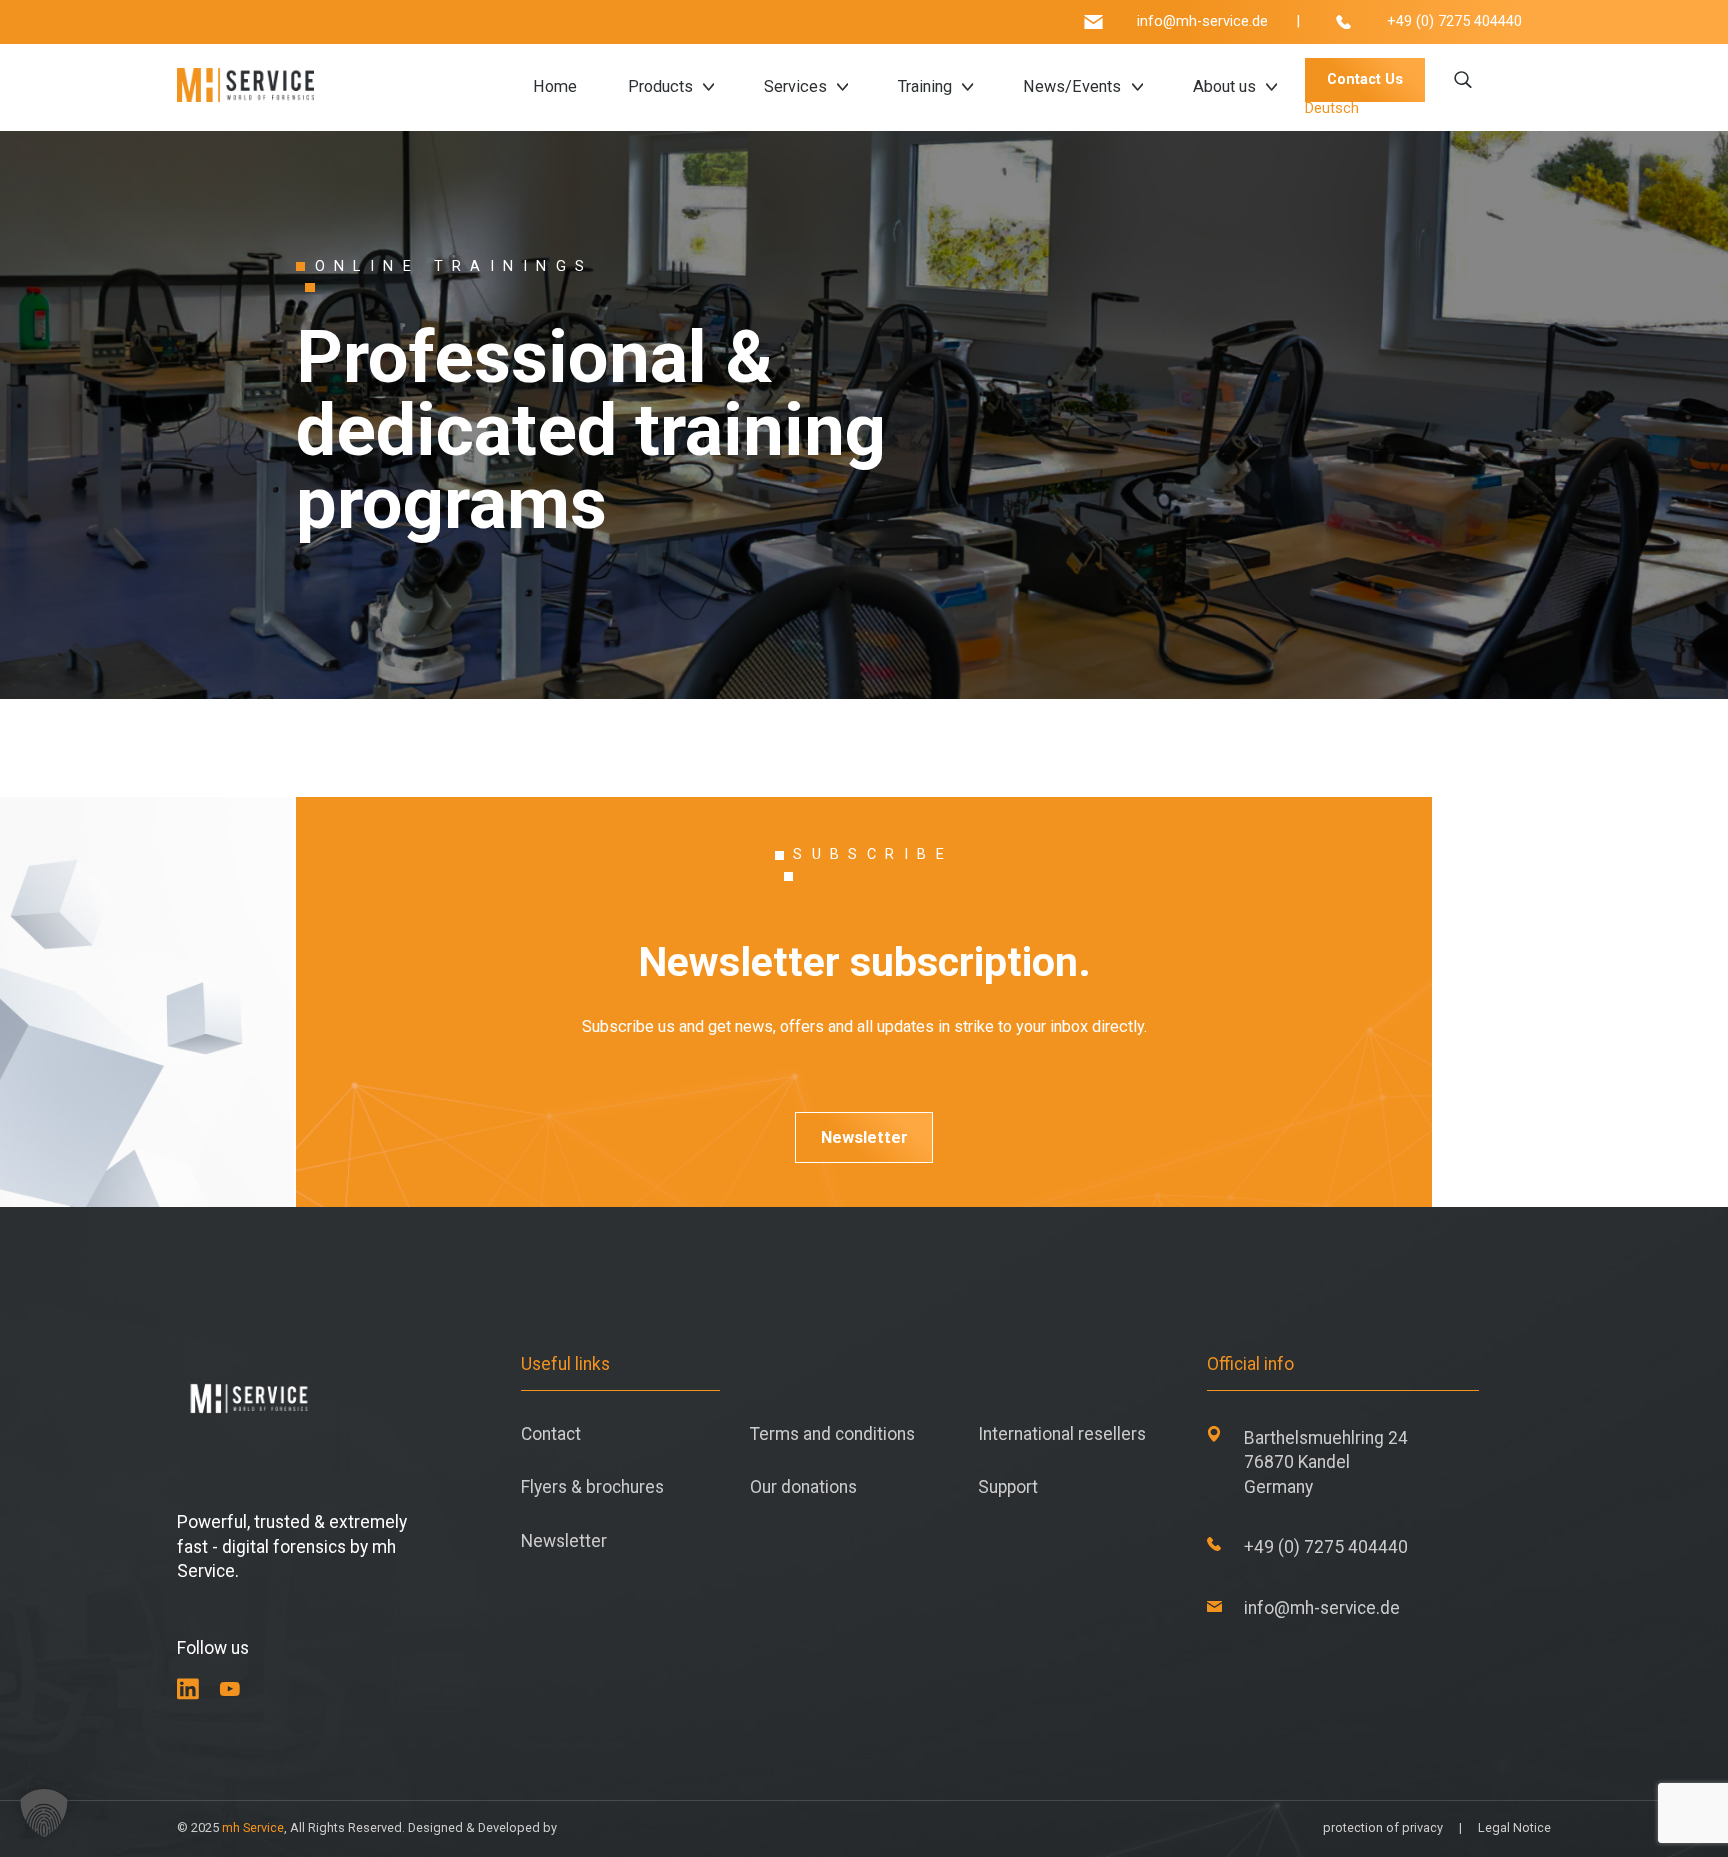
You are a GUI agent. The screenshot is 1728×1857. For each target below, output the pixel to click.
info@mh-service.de (1202, 22)
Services (795, 87)
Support (1008, 1487)
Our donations (803, 1487)
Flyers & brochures (592, 1487)
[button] (44, 1813)
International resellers (1062, 1434)
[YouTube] (230, 1689)
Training (925, 87)
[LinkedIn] (188, 1689)
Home (555, 87)
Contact (551, 1434)
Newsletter (864, 1137)
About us (1224, 87)
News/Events (1072, 87)
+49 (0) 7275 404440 (1454, 22)
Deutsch (1332, 108)
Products (660, 87)
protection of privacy (1383, 1827)
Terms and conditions (832, 1434)
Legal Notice (1514, 1827)
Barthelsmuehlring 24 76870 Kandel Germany (1326, 1462)
